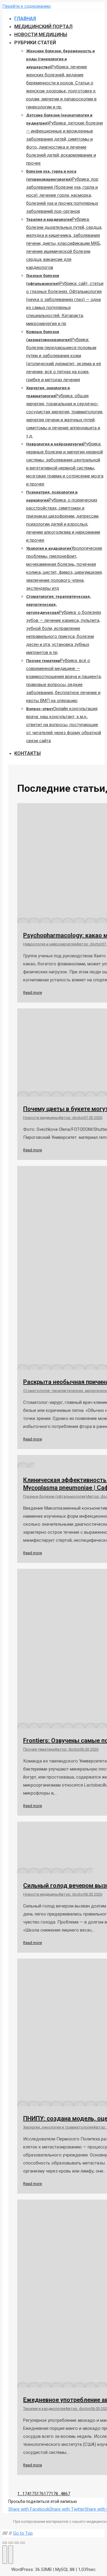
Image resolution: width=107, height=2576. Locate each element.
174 (26, 2494)
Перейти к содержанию (27, 6)
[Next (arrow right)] (11, 2555)
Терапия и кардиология (44, 2409)
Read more (33, 993)
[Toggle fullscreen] (17, 2543)
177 (47, 2494)
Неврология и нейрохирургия (50, 944)
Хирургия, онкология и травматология (58, 2127)
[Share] (11, 2543)
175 (33, 2494)
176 (40, 2494)
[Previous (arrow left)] (5, 2555)
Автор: (89, 944)
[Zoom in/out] (23, 2543)
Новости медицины (41, 1118)
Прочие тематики (39, 1749)
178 (54, 2494)
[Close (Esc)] (5, 2543)
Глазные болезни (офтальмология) (55, 1496)
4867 (65, 2494)
